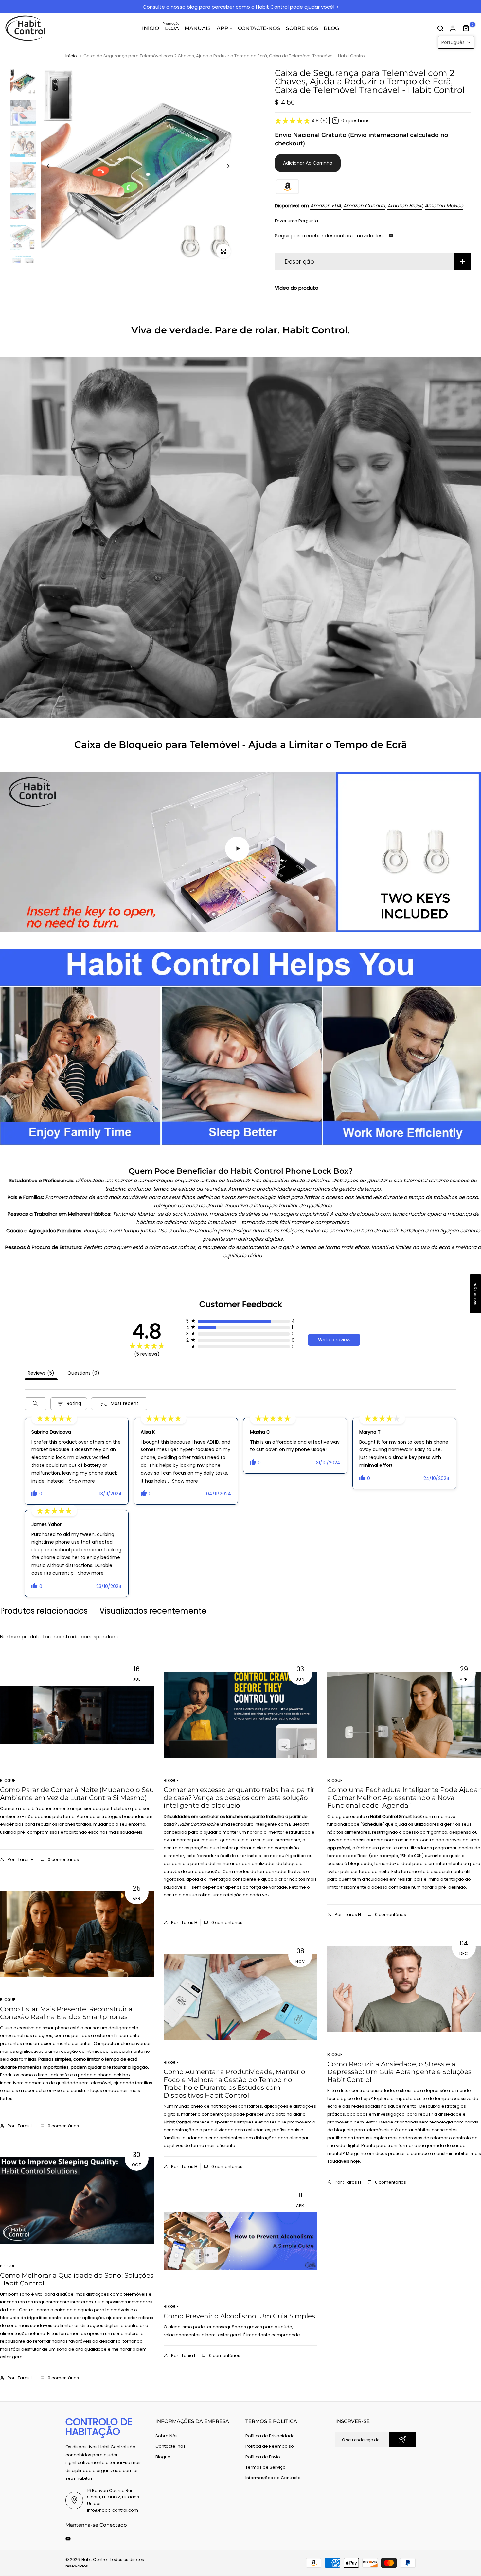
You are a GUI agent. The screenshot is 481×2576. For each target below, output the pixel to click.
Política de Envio (263, 2457)
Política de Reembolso (270, 2446)
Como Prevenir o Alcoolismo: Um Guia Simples (239, 2316)
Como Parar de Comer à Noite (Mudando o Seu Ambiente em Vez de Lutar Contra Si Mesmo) (77, 1794)
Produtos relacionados (44, 1611)
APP (223, 28)
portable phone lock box (104, 2075)
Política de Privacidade (270, 2436)
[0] (466, 28)
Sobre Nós (167, 2436)
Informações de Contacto (273, 2478)
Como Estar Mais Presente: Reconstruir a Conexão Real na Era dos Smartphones (66, 2013)
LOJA (171, 28)
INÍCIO (151, 28)
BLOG (331, 28)
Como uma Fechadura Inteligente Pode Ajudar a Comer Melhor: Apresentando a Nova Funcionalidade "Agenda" (404, 1798)
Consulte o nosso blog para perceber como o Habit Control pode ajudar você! (239, 7)
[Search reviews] (36, 1404)
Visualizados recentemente (153, 1611)
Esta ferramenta (409, 1871)
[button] (456, 42)
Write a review (334, 1340)
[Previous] (53, 166)
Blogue (8, 1780)
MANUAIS (198, 28)
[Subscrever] (402, 2440)
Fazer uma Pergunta (296, 221)
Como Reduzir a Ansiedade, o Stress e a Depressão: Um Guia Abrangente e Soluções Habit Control (399, 2072)
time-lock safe (53, 2075)
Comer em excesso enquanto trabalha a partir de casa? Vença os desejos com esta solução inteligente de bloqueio (239, 1798)
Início (71, 56)
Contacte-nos (170, 2446)
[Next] (223, 166)
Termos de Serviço (266, 2467)
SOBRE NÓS (302, 28)
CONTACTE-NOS (259, 28)
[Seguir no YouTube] (391, 236)
